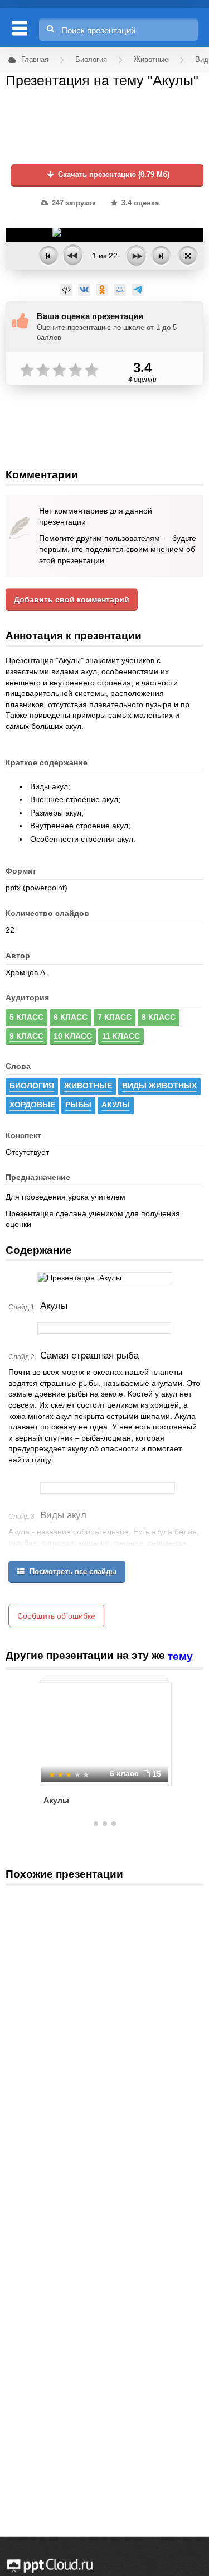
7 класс (115, 1017)
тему (180, 1656)
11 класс (121, 1036)
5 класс (26, 1017)
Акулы (56, 1800)
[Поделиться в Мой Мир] (120, 290)
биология (32, 1086)
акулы (116, 1105)
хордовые (32, 1105)
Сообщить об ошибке (56, 1616)
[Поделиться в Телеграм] (138, 290)
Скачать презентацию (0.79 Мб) (113, 175)
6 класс (71, 1017)
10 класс (73, 1036)
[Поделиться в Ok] (102, 290)
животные (88, 1086)
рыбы (78, 1105)
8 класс (159, 1017)
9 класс (26, 1036)
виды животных (159, 1086)
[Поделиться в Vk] (84, 290)
